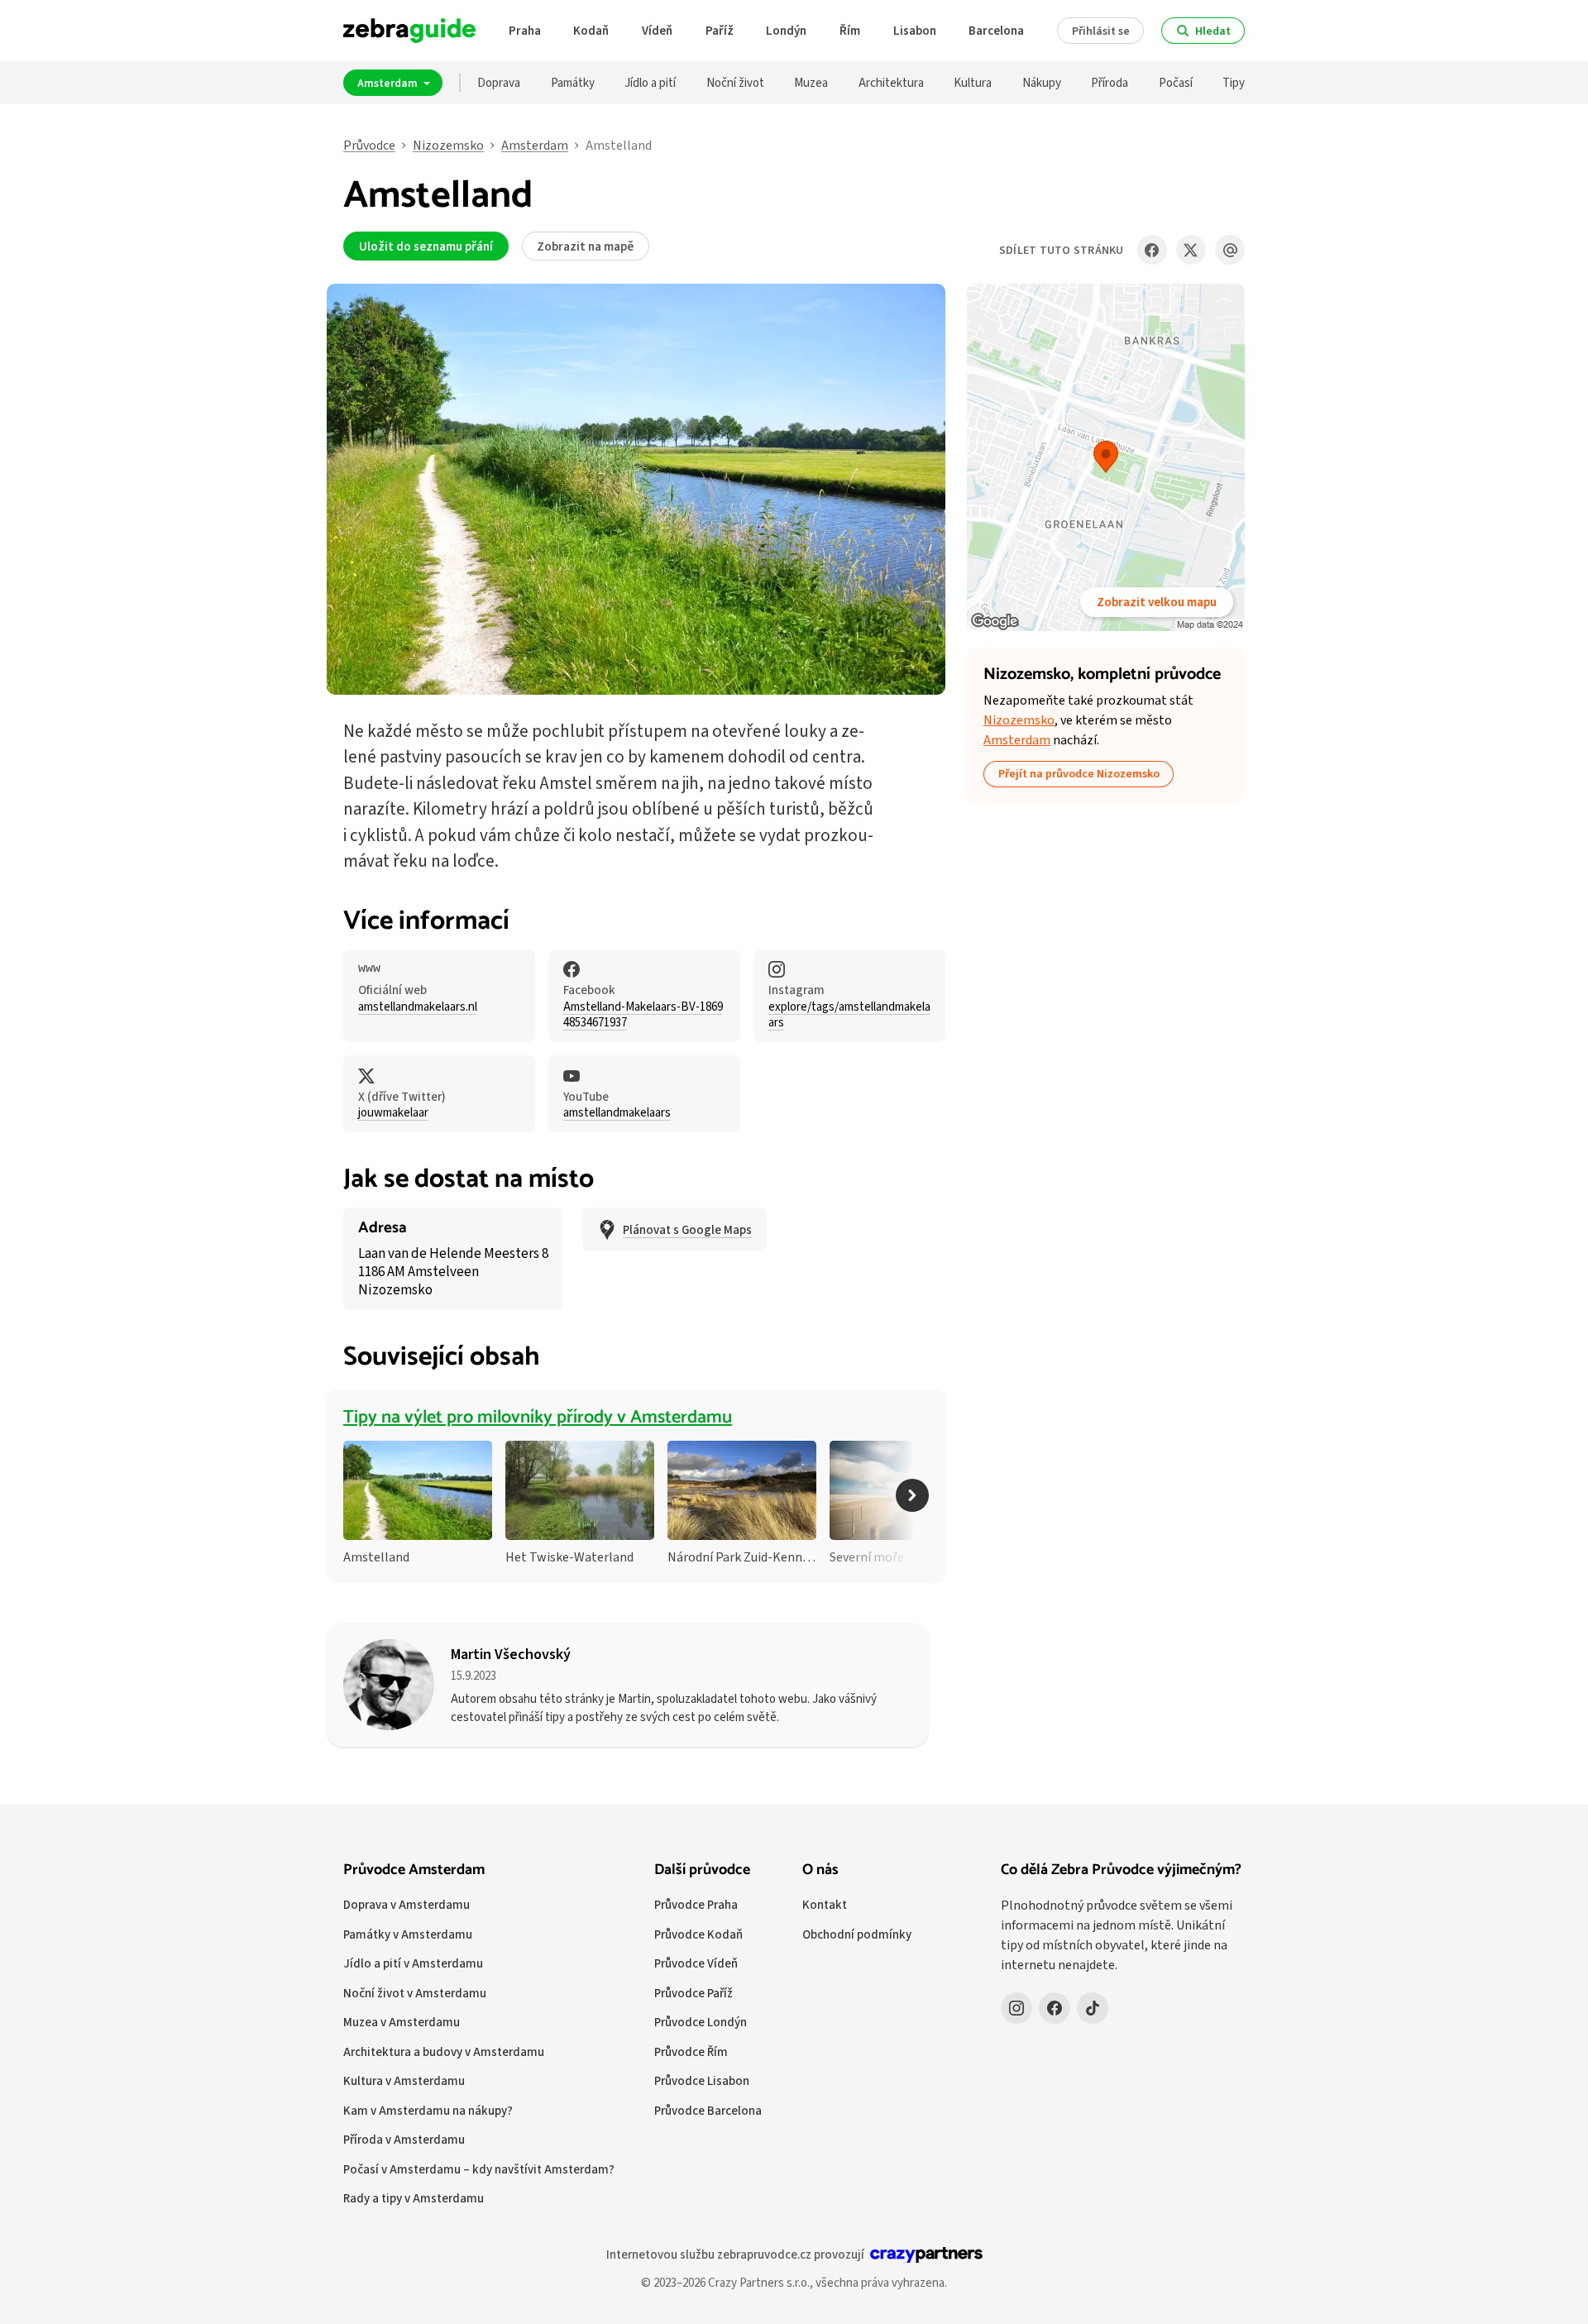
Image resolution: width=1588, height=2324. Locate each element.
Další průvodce (702, 1870)
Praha (525, 31)
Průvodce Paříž (694, 1993)
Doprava (499, 82)
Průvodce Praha (696, 1904)
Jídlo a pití (650, 82)
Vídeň (657, 31)
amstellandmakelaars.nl (418, 1007)
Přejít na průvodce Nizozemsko (1079, 773)
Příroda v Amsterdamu (404, 2139)
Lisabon (915, 31)
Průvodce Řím (691, 2051)
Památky (573, 82)
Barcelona (996, 31)
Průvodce (369, 145)
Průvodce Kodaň (698, 1934)
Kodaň (591, 31)
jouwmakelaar (393, 1112)
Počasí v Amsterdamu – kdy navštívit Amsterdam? (479, 2169)
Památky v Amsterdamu (408, 1934)
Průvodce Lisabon (702, 2080)
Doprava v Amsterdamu (407, 1904)
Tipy (1234, 82)
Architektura (891, 82)
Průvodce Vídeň (696, 1963)
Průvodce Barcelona (708, 2110)
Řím (850, 31)
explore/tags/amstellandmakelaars (849, 1014)
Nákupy (1042, 82)
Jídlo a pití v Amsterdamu (413, 1963)
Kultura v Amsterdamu (404, 2080)
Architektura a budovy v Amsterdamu (444, 2051)
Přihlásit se (1101, 31)
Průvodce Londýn (701, 2022)
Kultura (973, 82)
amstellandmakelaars (617, 1112)
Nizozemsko (448, 145)
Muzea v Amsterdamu (402, 2022)
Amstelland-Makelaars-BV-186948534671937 (643, 1014)
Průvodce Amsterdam (414, 1870)
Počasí (1176, 82)
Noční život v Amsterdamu (415, 1993)
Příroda (1110, 82)
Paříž (720, 31)
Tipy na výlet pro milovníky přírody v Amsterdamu (538, 1418)
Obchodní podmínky (857, 1934)
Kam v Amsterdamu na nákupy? (428, 2110)
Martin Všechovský (511, 1654)
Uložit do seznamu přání (426, 246)
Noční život (735, 82)
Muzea (811, 82)
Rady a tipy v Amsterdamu (414, 2198)
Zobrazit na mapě (585, 246)
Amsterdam (389, 83)
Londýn (786, 31)
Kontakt (825, 1904)
